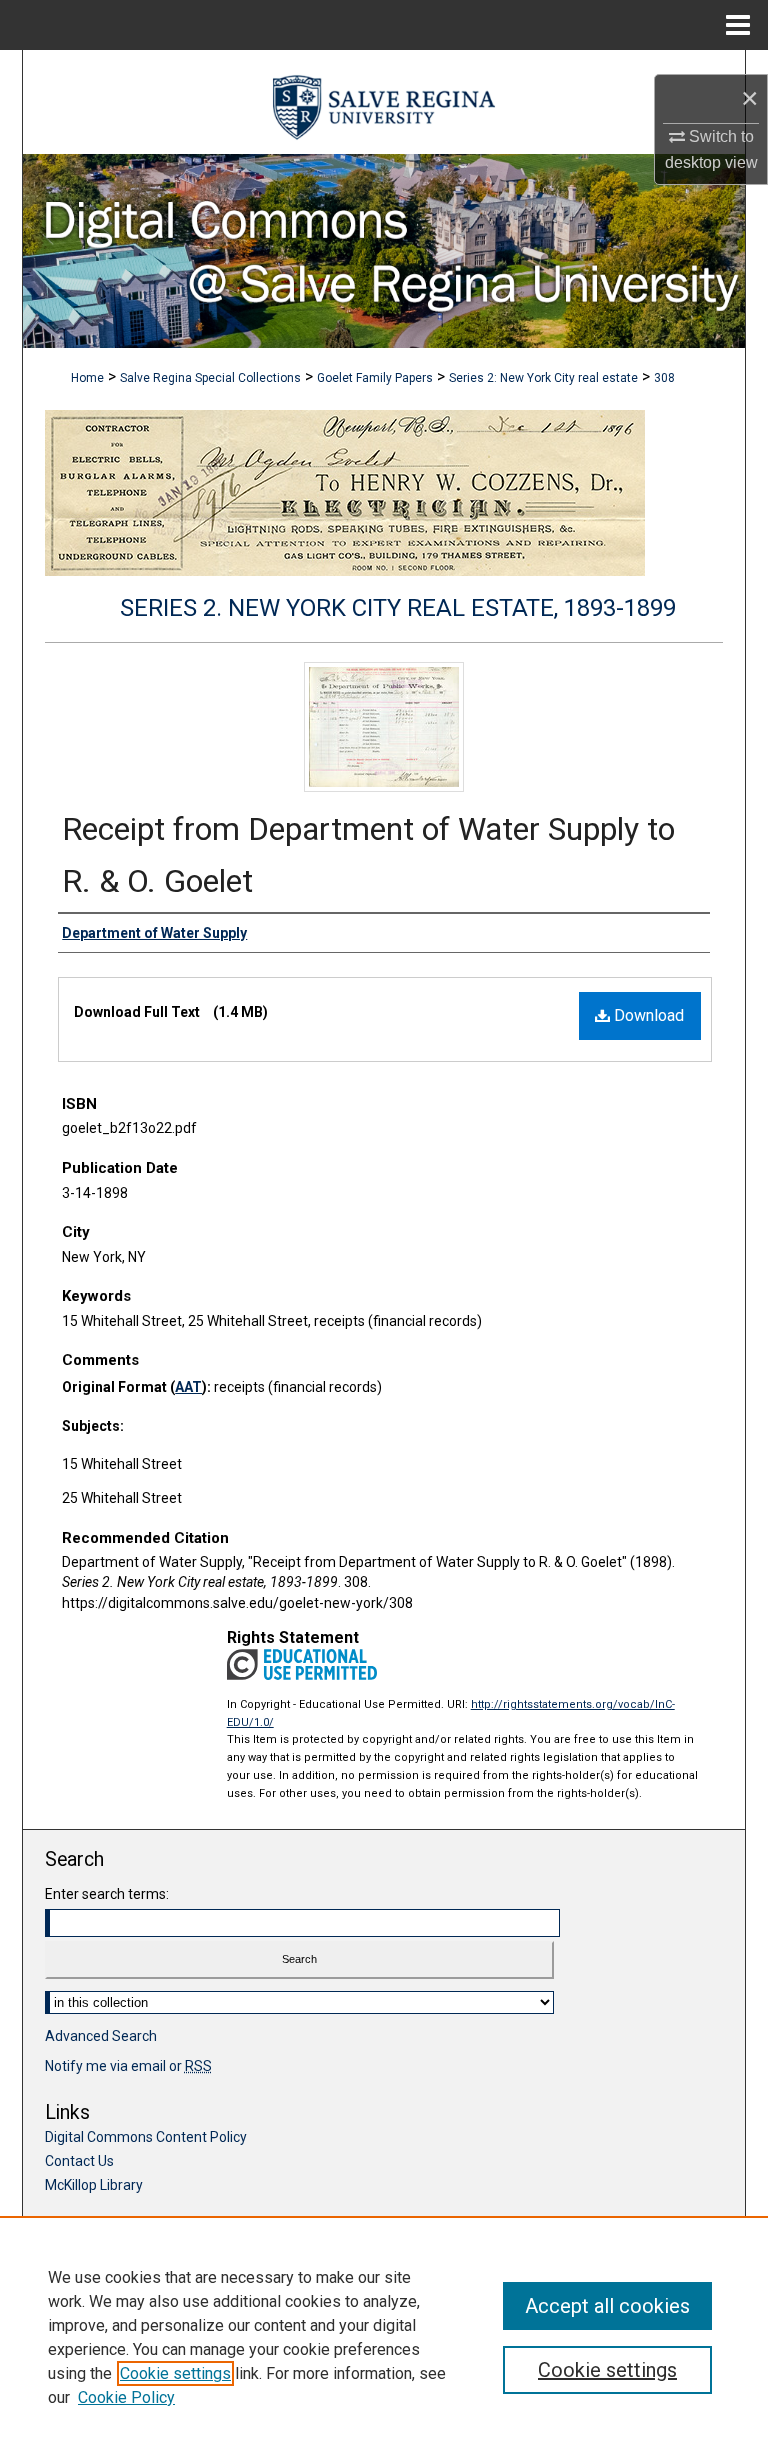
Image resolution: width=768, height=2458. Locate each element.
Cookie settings (175, 2373)
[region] (384, 2337)
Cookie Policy (126, 2397)
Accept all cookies (607, 2306)
